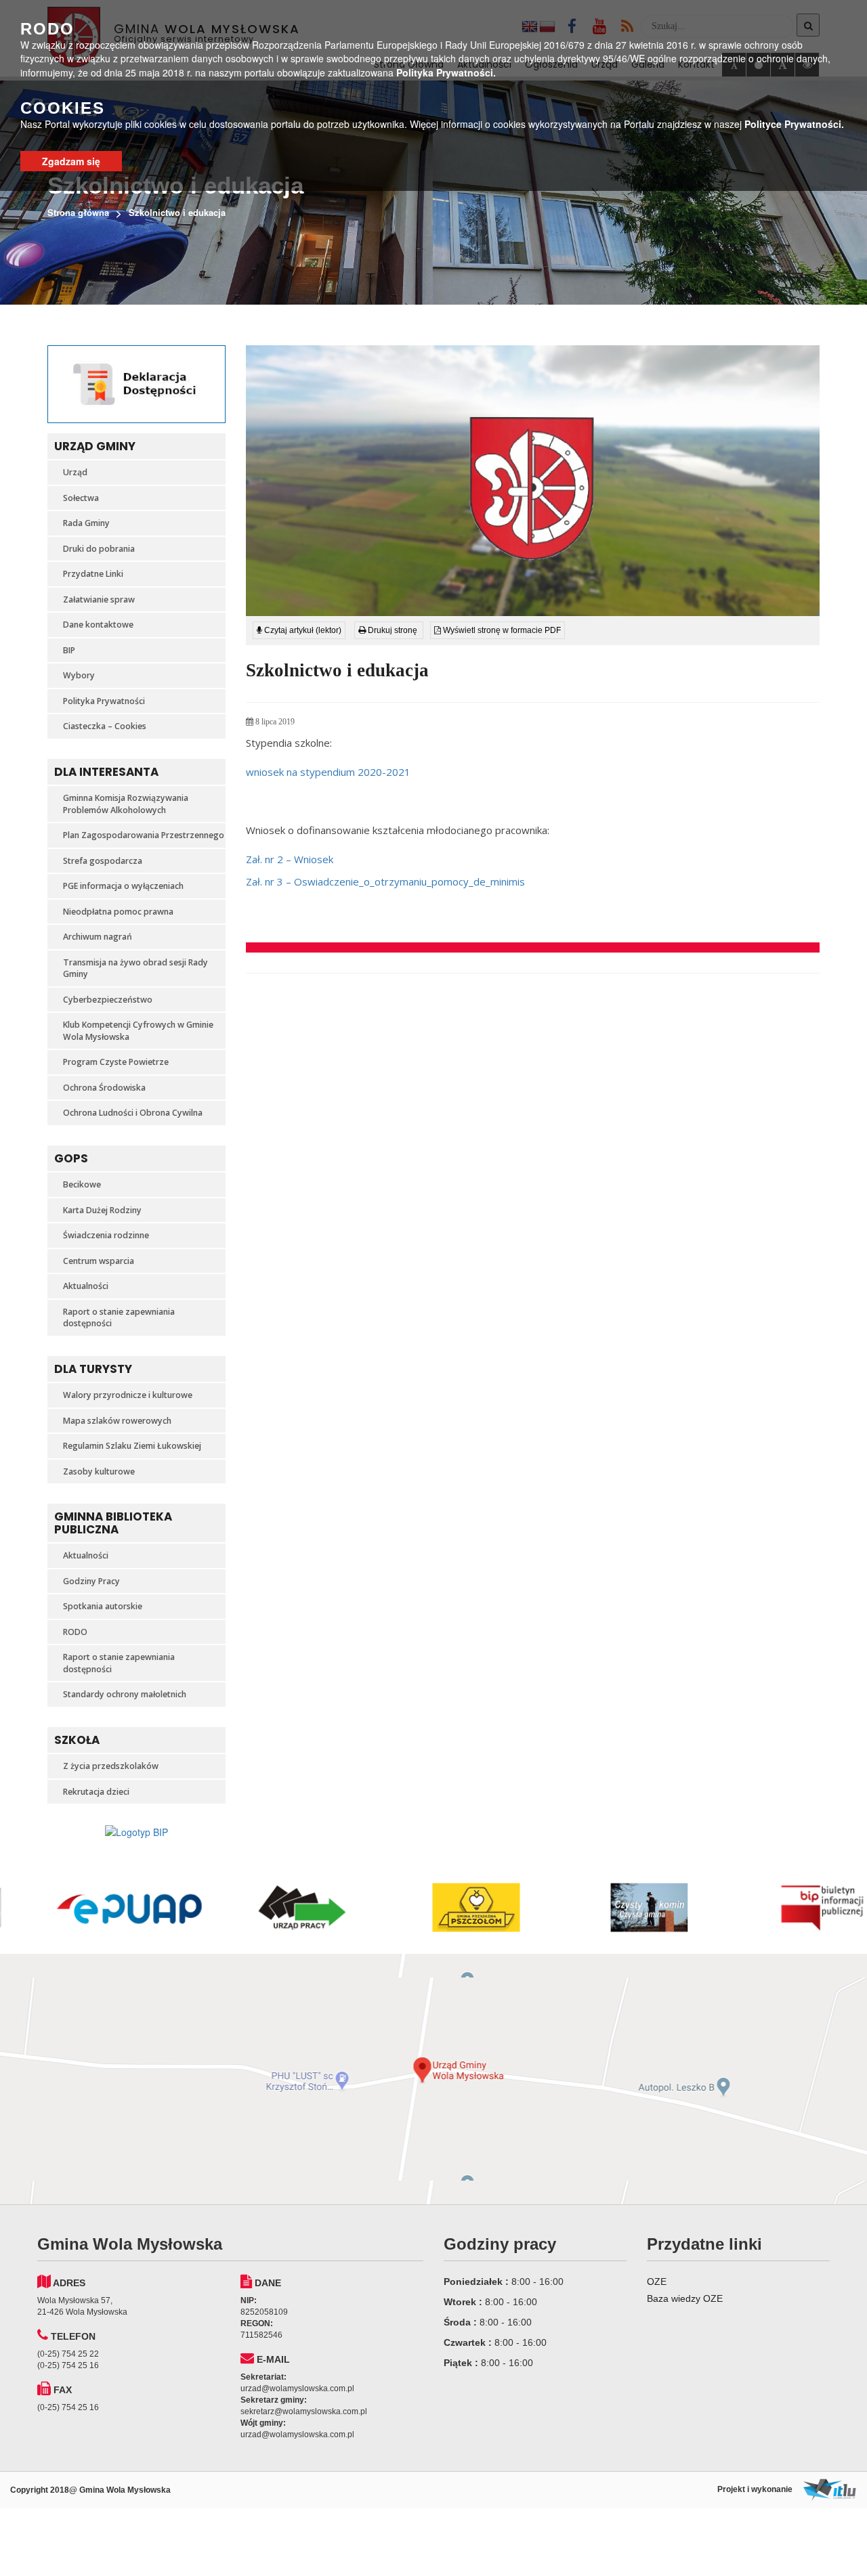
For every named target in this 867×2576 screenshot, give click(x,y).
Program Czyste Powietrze (116, 1062)
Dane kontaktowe (98, 625)
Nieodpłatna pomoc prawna (118, 912)
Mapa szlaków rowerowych (117, 1421)
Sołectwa (81, 498)
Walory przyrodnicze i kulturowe (128, 1395)
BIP (69, 650)
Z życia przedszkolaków (111, 1766)
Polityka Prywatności (104, 701)
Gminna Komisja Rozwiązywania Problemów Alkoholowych (126, 804)
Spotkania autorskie (103, 1606)
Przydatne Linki (93, 574)
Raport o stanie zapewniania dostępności (119, 1318)
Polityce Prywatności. (794, 124)
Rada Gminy (86, 523)
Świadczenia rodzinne (106, 1235)
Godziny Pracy (91, 1581)
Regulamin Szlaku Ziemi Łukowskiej (132, 1446)
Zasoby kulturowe (99, 1471)
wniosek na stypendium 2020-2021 (328, 772)
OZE (657, 2282)
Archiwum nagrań (98, 937)
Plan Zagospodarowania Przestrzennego (144, 835)
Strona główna (78, 212)
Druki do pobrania (99, 549)
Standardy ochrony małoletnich (125, 1694)
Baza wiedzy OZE (685, 2298)
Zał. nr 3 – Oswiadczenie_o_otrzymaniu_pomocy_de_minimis (385, 881)
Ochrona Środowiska (104, 1088)
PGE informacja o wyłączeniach (123, 886)
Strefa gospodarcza (103, 861)
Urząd (75, 472)
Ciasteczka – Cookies (105, 726)
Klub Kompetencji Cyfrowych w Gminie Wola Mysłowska (138, 1031)
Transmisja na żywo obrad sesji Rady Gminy (135, 968)
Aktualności (86, 1286)
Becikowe (82, 1184)
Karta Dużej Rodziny (102, 1210)
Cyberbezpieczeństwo (108, 1000)
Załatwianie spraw (99, 599)
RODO (75, 1632)
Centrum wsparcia (99, 1261)
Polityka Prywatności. (446, 72)
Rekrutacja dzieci (96, 1792)
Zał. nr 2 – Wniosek (290, 859)
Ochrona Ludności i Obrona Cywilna (133, 1113)
